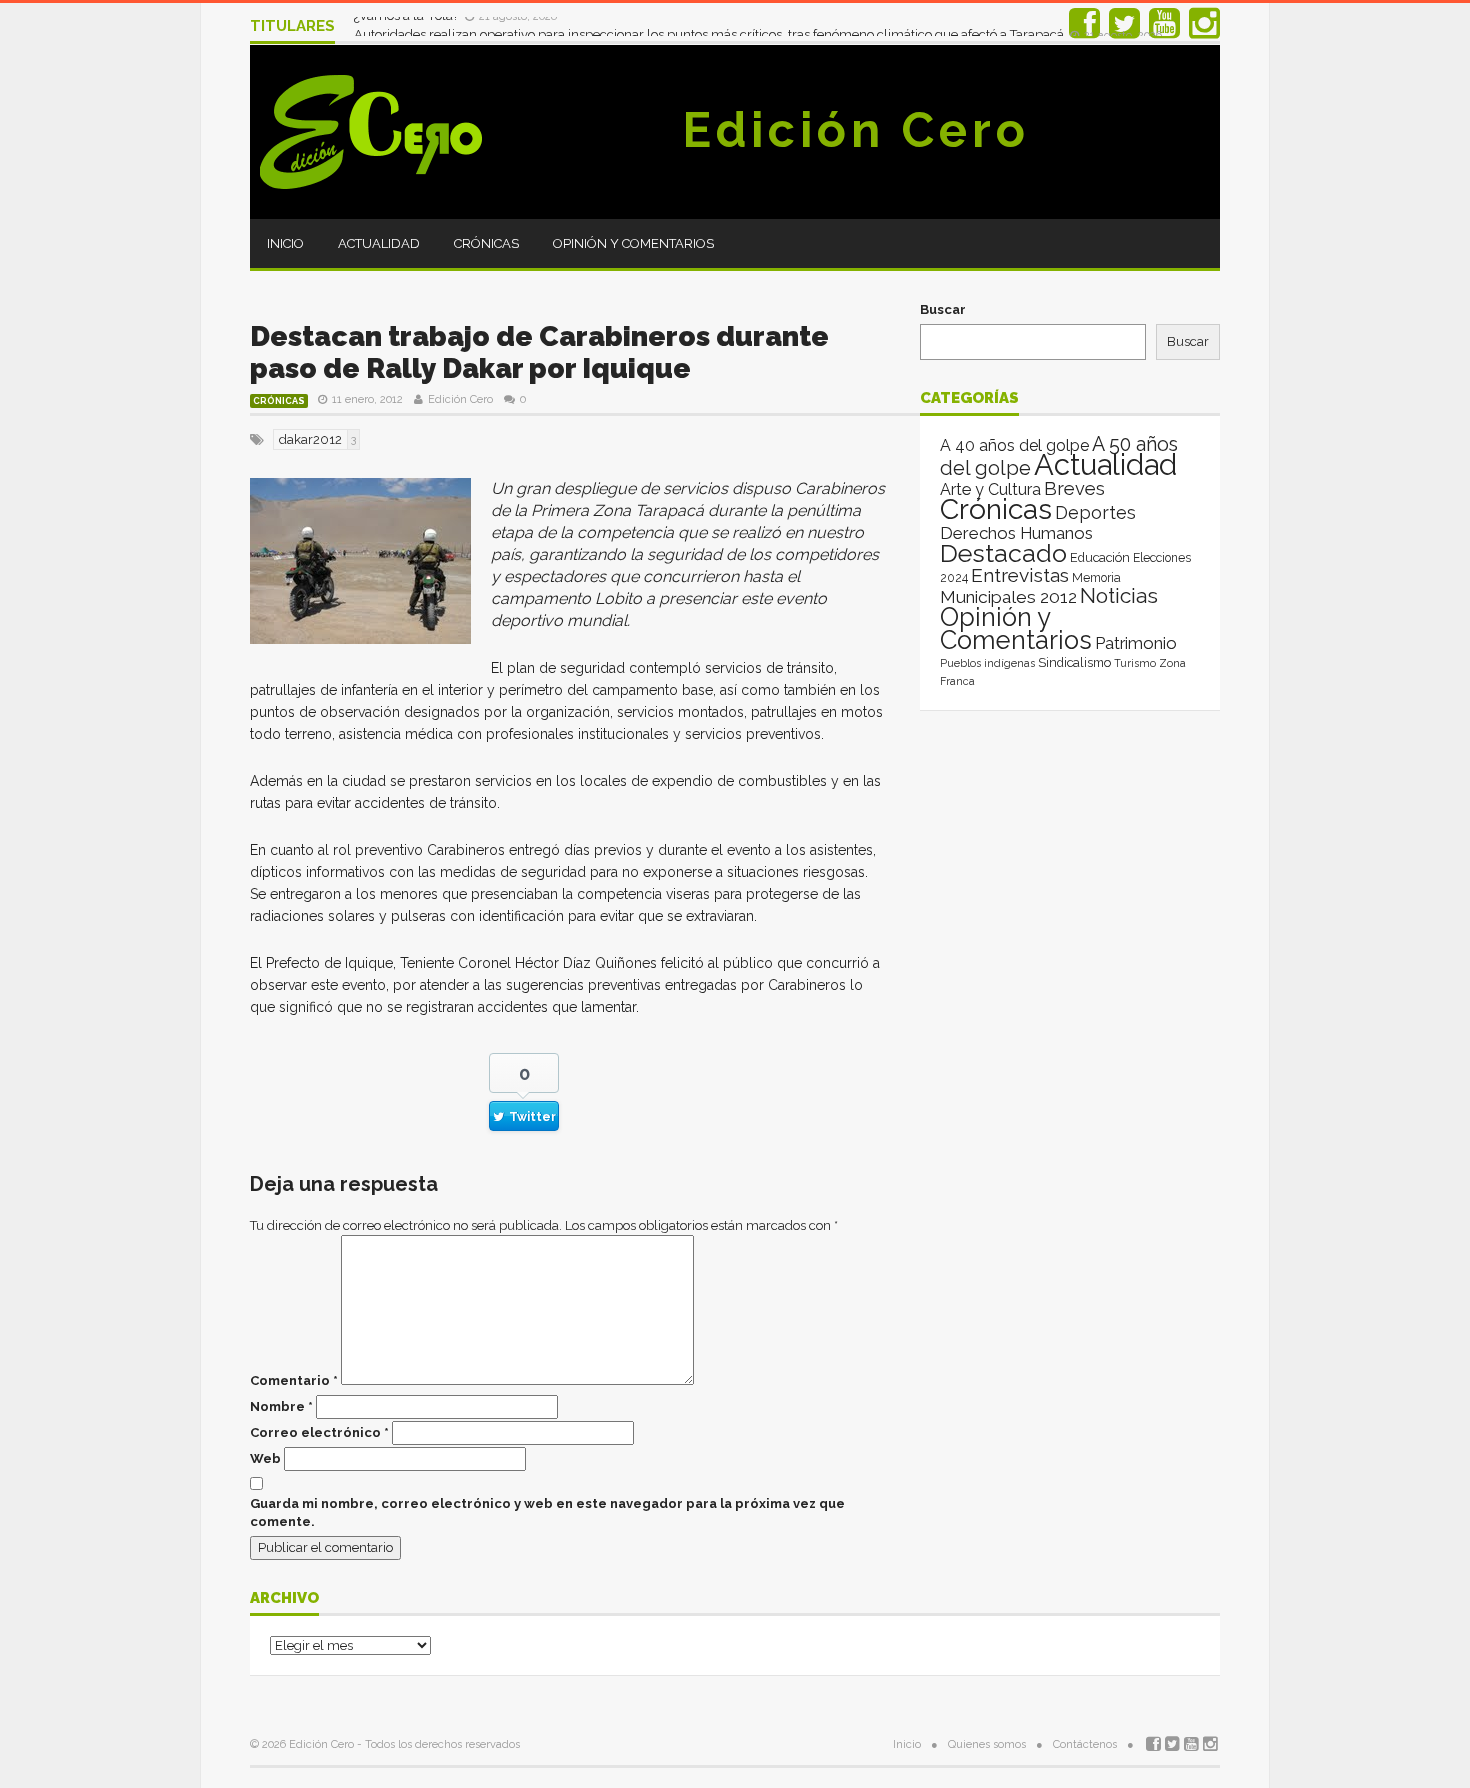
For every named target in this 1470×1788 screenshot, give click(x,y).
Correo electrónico (319, 1432)
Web (265, 1458)
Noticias (1119, 595)
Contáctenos (1085, 1744)
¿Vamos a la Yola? (408, 25)
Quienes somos (987, 1744)
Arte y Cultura (990, 489)
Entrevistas (1020, 575)
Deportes (1095, 512)
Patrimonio (1136, 643)
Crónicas (486, 243)
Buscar (943, 309)
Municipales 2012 (1008, 597)
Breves (1074, 488)
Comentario (294, 1380)
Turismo (1135, 663)
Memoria (1096, 578)
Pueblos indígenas (987, 663)
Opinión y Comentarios (633, 243)
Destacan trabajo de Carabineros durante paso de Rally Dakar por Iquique (539, 352)
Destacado (1003, 553)
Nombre (281, 1406)
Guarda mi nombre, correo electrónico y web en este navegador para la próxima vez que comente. (547, 1512)
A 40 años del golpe (1014, 445)
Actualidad (379, 243)
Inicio (285, 243)
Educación (1100, 557)
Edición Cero (856, 130)
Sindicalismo (1074, 662)
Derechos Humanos (1016, 533)
